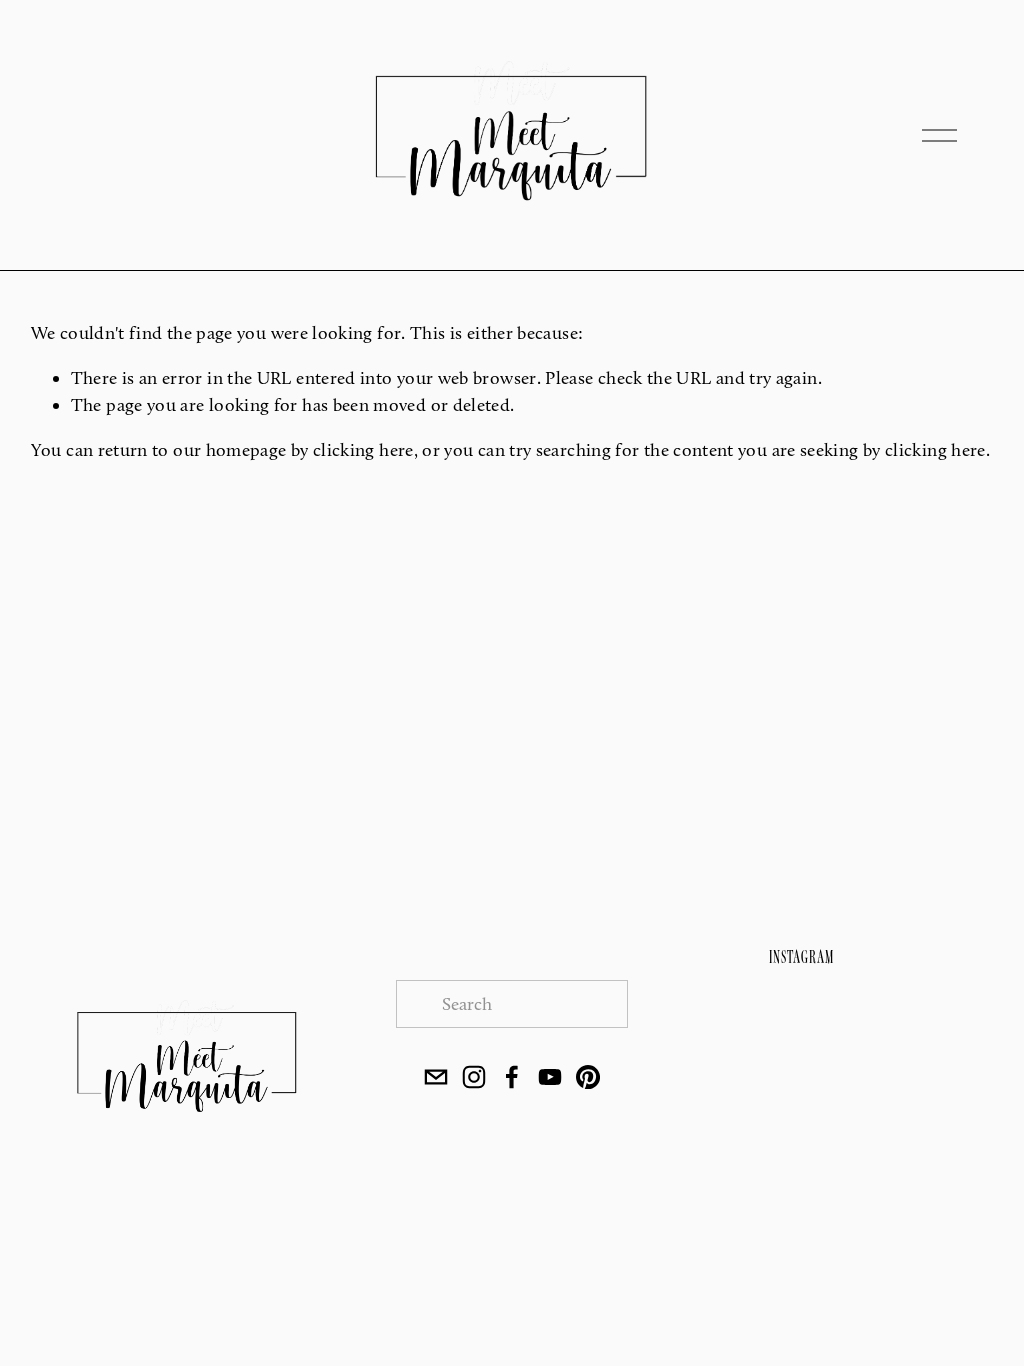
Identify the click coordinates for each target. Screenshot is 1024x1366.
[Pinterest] (588, 1077)
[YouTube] (550, 1077)
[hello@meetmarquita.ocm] (436, 1077)
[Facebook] (512, 1077)
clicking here (363, 450)
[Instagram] (474, 1077)
